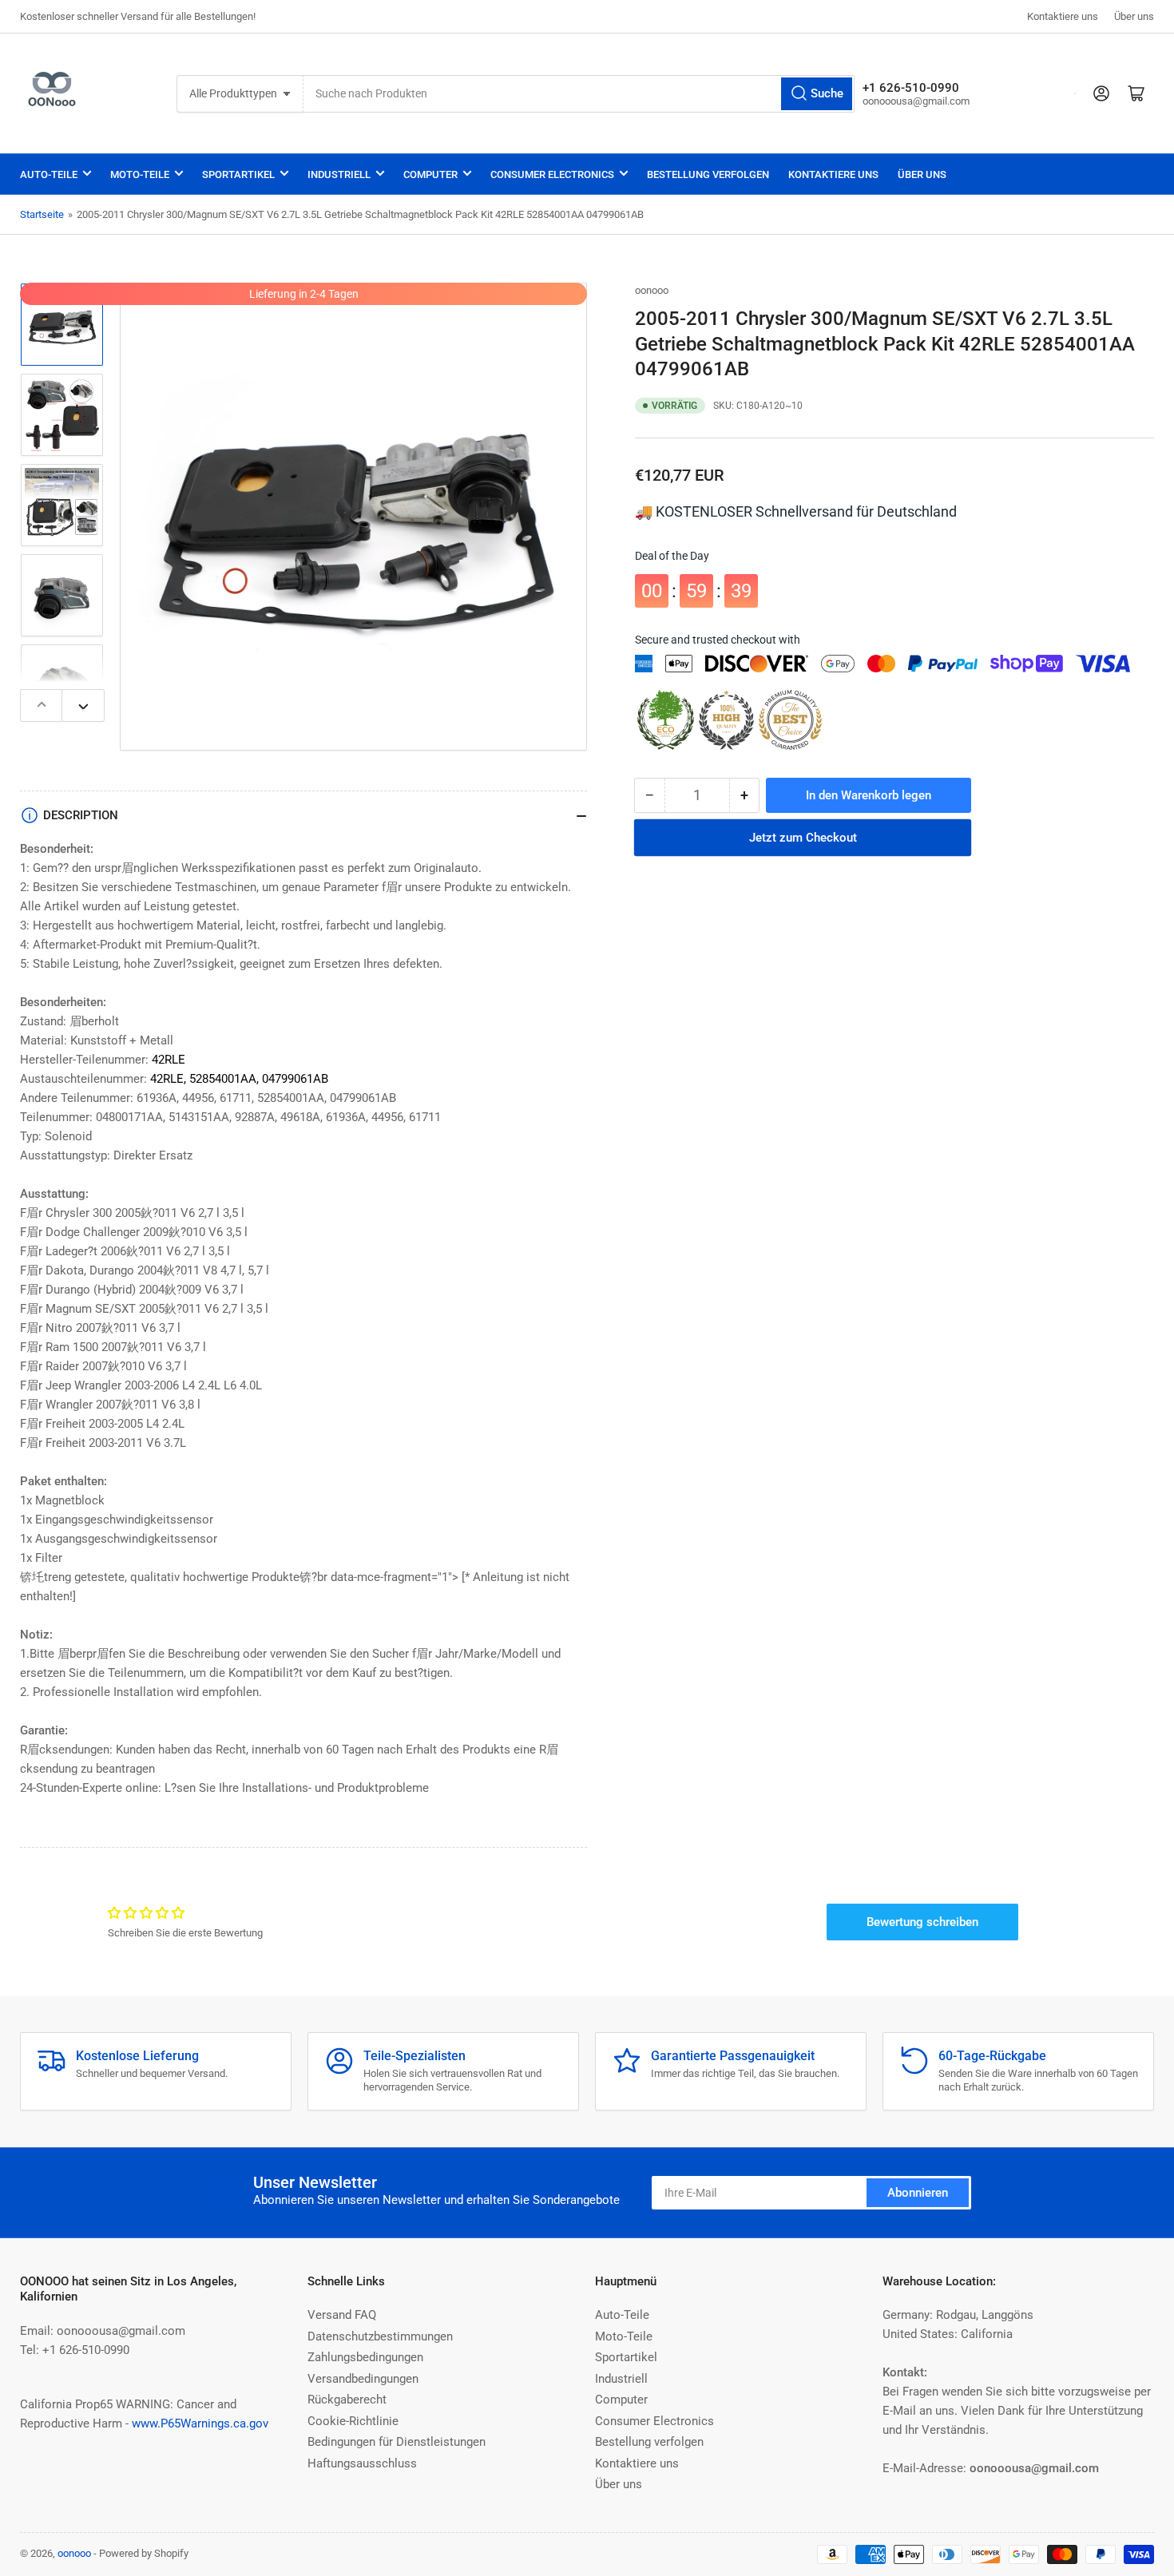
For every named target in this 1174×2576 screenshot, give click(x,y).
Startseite (42, 214)
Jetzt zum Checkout (803, 838)
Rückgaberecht (347, 2400)
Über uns (1134, 16)
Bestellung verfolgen (708, 174)
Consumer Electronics (552, 174)
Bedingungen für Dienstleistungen (397, 2442)
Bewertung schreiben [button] (922, 1922)
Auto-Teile (49, 174)
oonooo (652, 290)
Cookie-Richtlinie (353, 2421)
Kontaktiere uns (1063, 16)
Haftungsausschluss (362, 2463)
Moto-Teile (140, 174)
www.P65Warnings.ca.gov (200, 2423)
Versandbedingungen (363, 2379)
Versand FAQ (342, 2315)
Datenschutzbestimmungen (380, 2336)
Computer (430, 174)
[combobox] (579, 94)
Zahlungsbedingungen (365, 2357)
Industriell (339, 174)
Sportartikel (238, 174)
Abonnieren (918, 2193)
